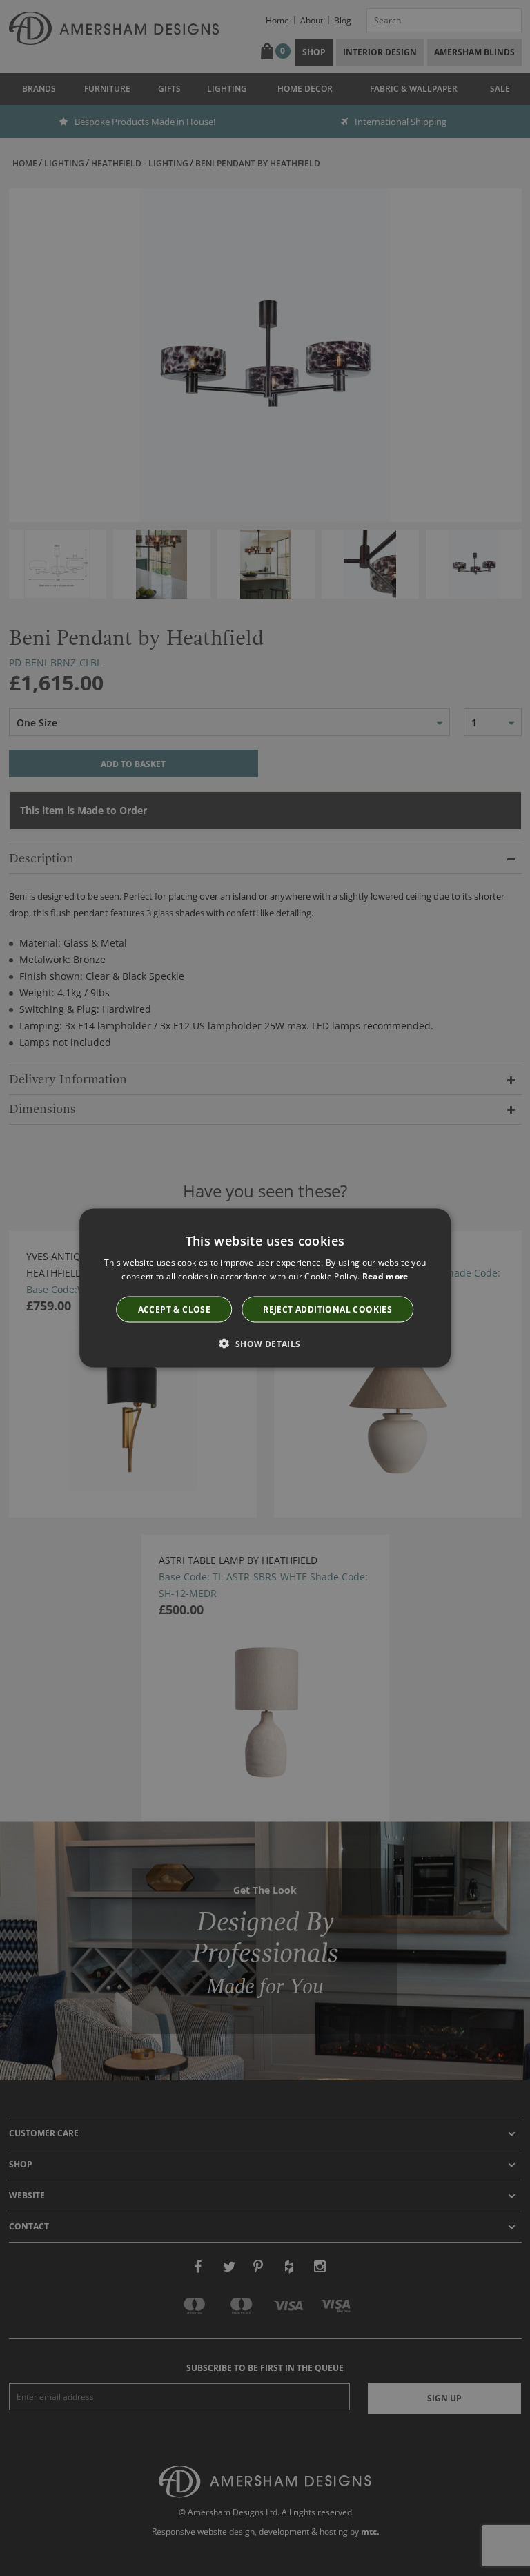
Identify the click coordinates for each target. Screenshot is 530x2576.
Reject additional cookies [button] (327, 1309)
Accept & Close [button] (175, 1309)
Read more (385, 1276)
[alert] (265, 1288)
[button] (265, 1344)
